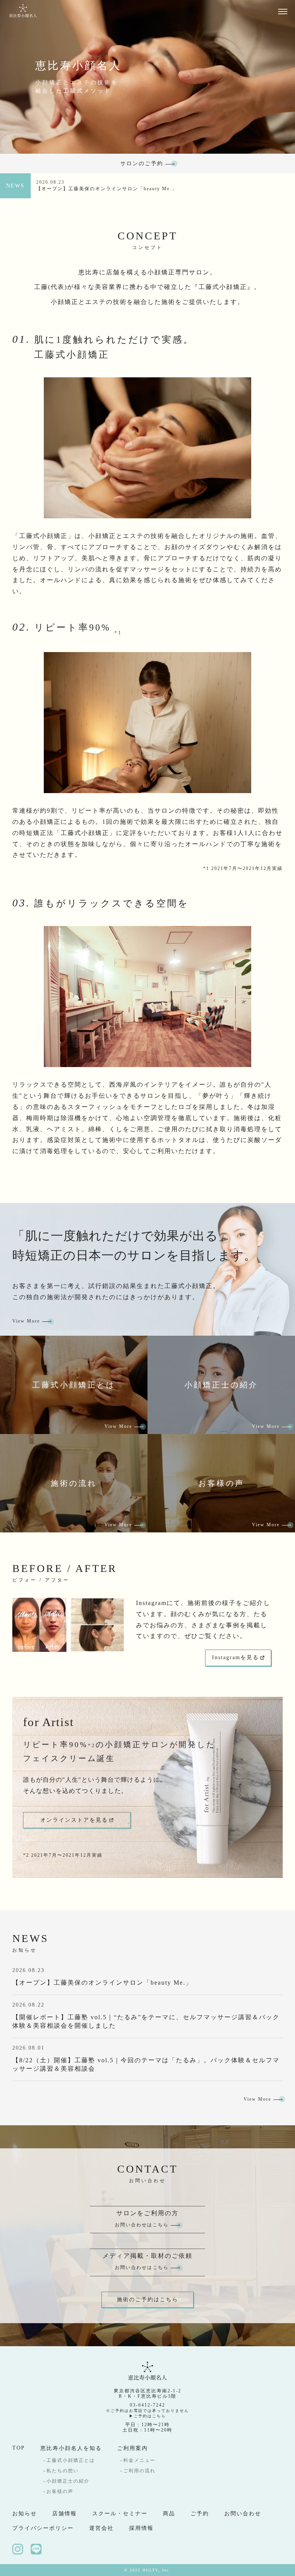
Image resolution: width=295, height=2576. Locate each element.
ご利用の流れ (139, 2471)
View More (26, 1321)
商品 (169, 2514)
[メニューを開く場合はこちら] (283, 11)
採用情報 (141, 2528)
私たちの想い (63, 2471)
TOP (19, 2448)
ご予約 (200, 2514)
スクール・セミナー (120, 2514)
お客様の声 (60, 2491)
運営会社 (101, 2528)
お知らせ (25, 2514)
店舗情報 (65, 2514)
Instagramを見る (235, 1657)
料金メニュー (139, 2460)
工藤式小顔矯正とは (71, 2460)
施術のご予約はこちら (147, 2300)
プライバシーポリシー (43, 2528)
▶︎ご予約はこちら (147, 2416)
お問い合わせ (243, 2514)
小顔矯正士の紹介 (68, 2481)
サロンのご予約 (142, 163)
